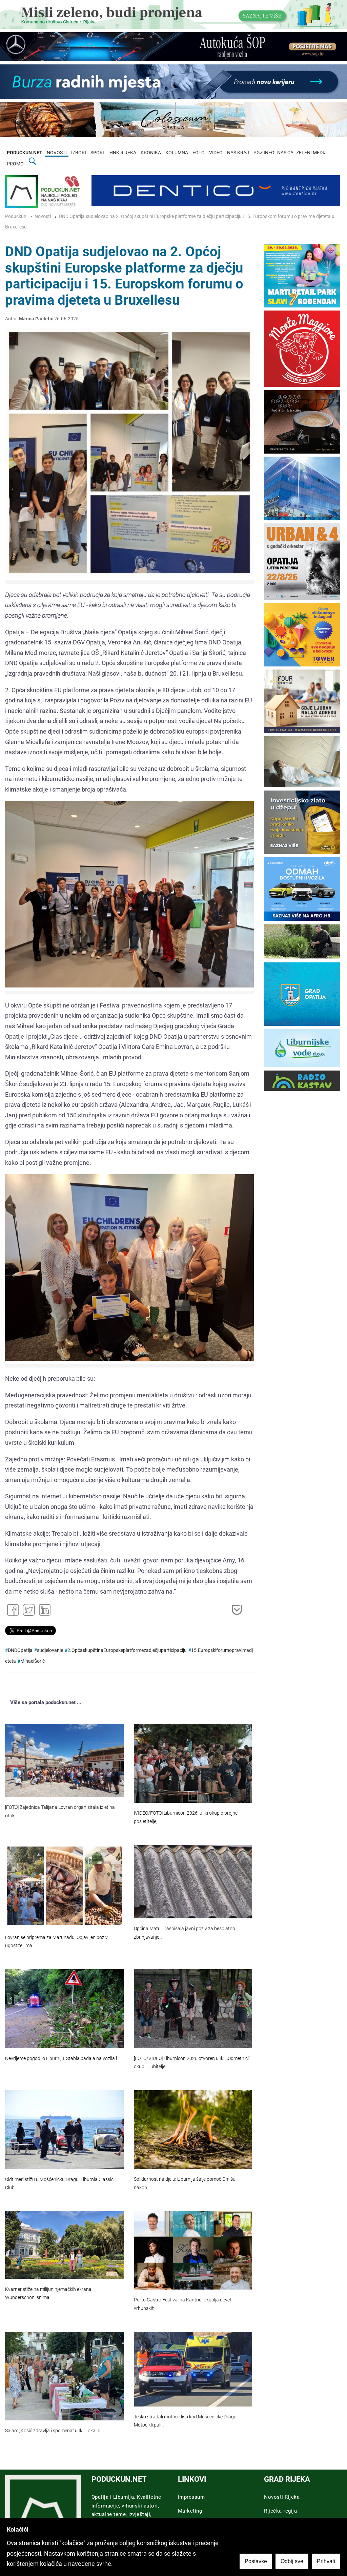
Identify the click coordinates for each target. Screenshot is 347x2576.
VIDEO (216, 153)
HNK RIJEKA (123, 153)
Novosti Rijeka (282, 2497)
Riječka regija (280, 2511)
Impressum (191, 2497)
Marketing (190, 2511)
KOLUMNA (177, 153)
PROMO (15, 164)
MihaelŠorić (33, 1661)
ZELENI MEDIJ (311, 153)
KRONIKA (151, 153)
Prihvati (326, 2561)
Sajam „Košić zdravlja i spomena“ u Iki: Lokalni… (54, 2431)
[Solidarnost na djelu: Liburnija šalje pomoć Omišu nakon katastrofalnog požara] (193, 2130)
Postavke (256, 2561)
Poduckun (16, 216)
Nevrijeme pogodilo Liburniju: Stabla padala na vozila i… (63, 2059)
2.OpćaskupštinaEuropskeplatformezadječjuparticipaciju (127, 1650)
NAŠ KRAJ (238, 153)
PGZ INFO (264, 153)
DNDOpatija (20, 1650)
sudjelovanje (50, 1650)
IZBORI (79, 153)
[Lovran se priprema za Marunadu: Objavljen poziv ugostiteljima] (64, 1886)
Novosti (43, 216)
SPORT (98, 153)
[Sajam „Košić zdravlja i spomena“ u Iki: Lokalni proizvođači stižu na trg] (64, 2376)
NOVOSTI (57, 153)
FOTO (199, 153)
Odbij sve (292, 2561)
